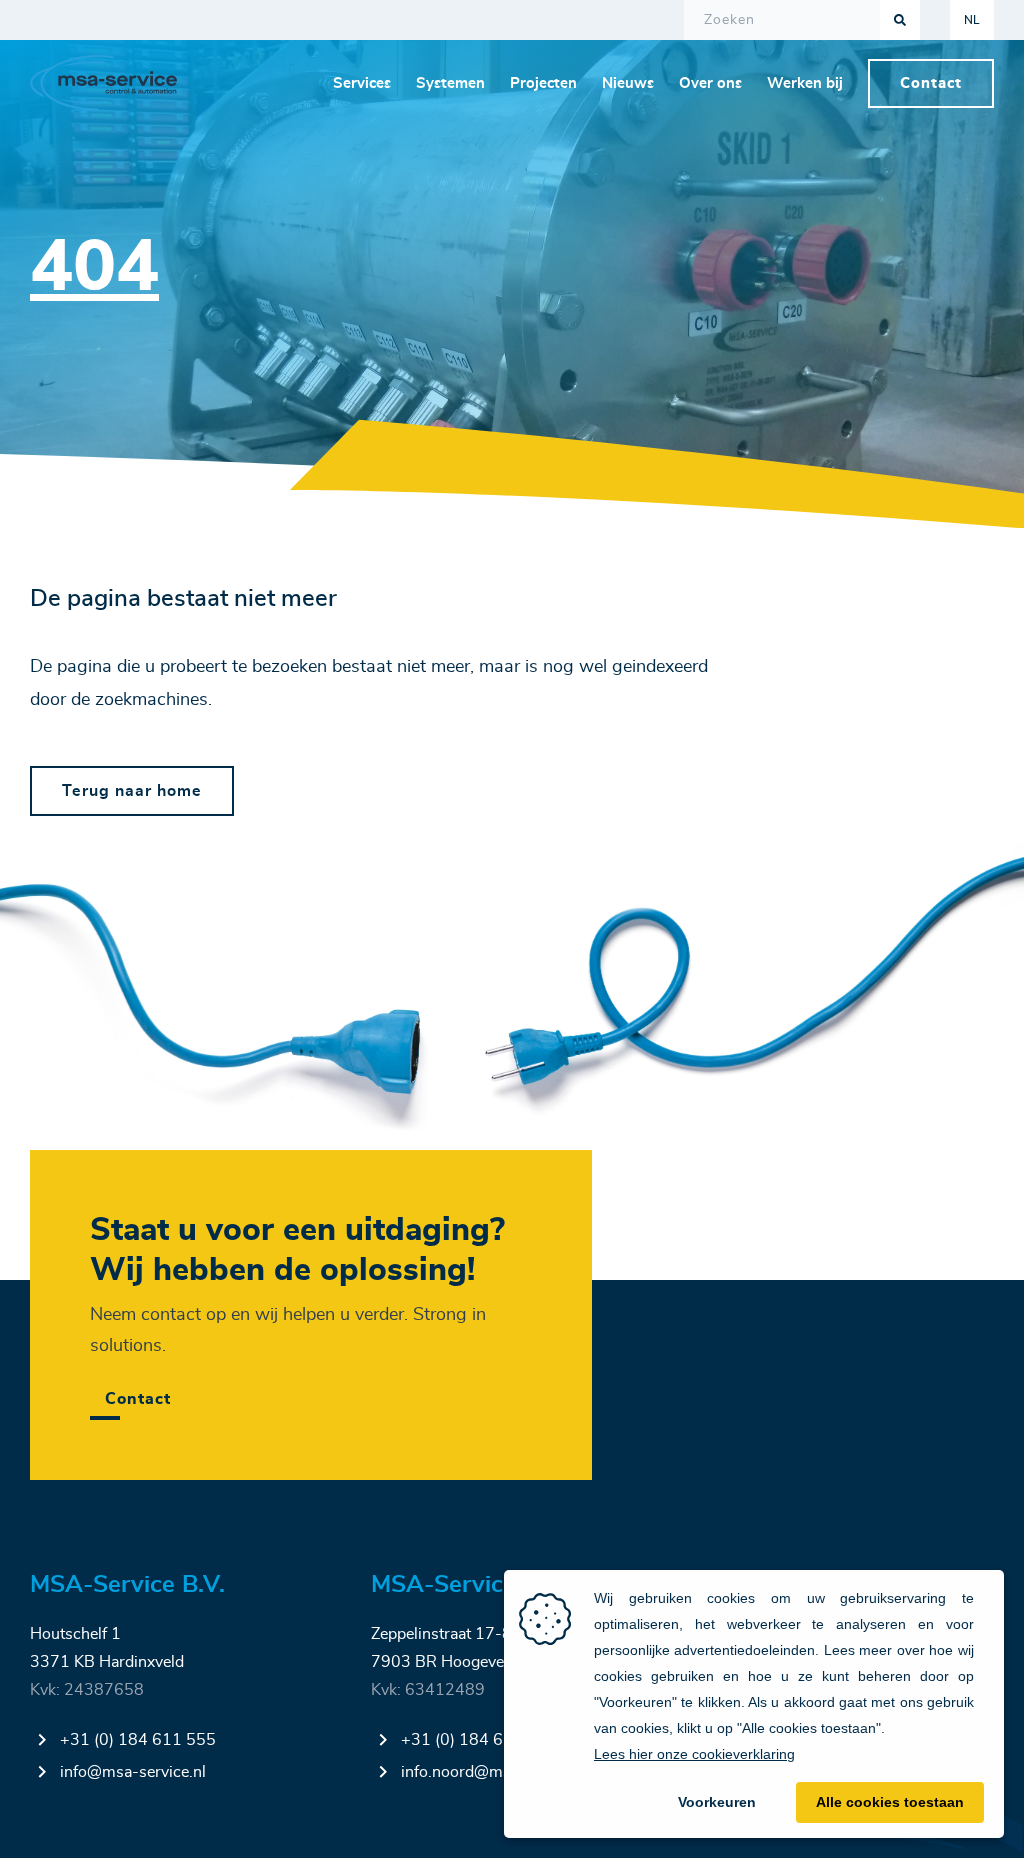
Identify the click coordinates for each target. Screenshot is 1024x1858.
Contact (931, 83)
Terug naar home (132, 791)
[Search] (900, 20)
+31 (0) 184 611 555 (138, 1740)
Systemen (450, 83)
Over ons (710, 83)
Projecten (543, 83)
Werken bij (805, 83)
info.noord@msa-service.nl (497, 1772)
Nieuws (628, 83)
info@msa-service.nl (133, 1772)
